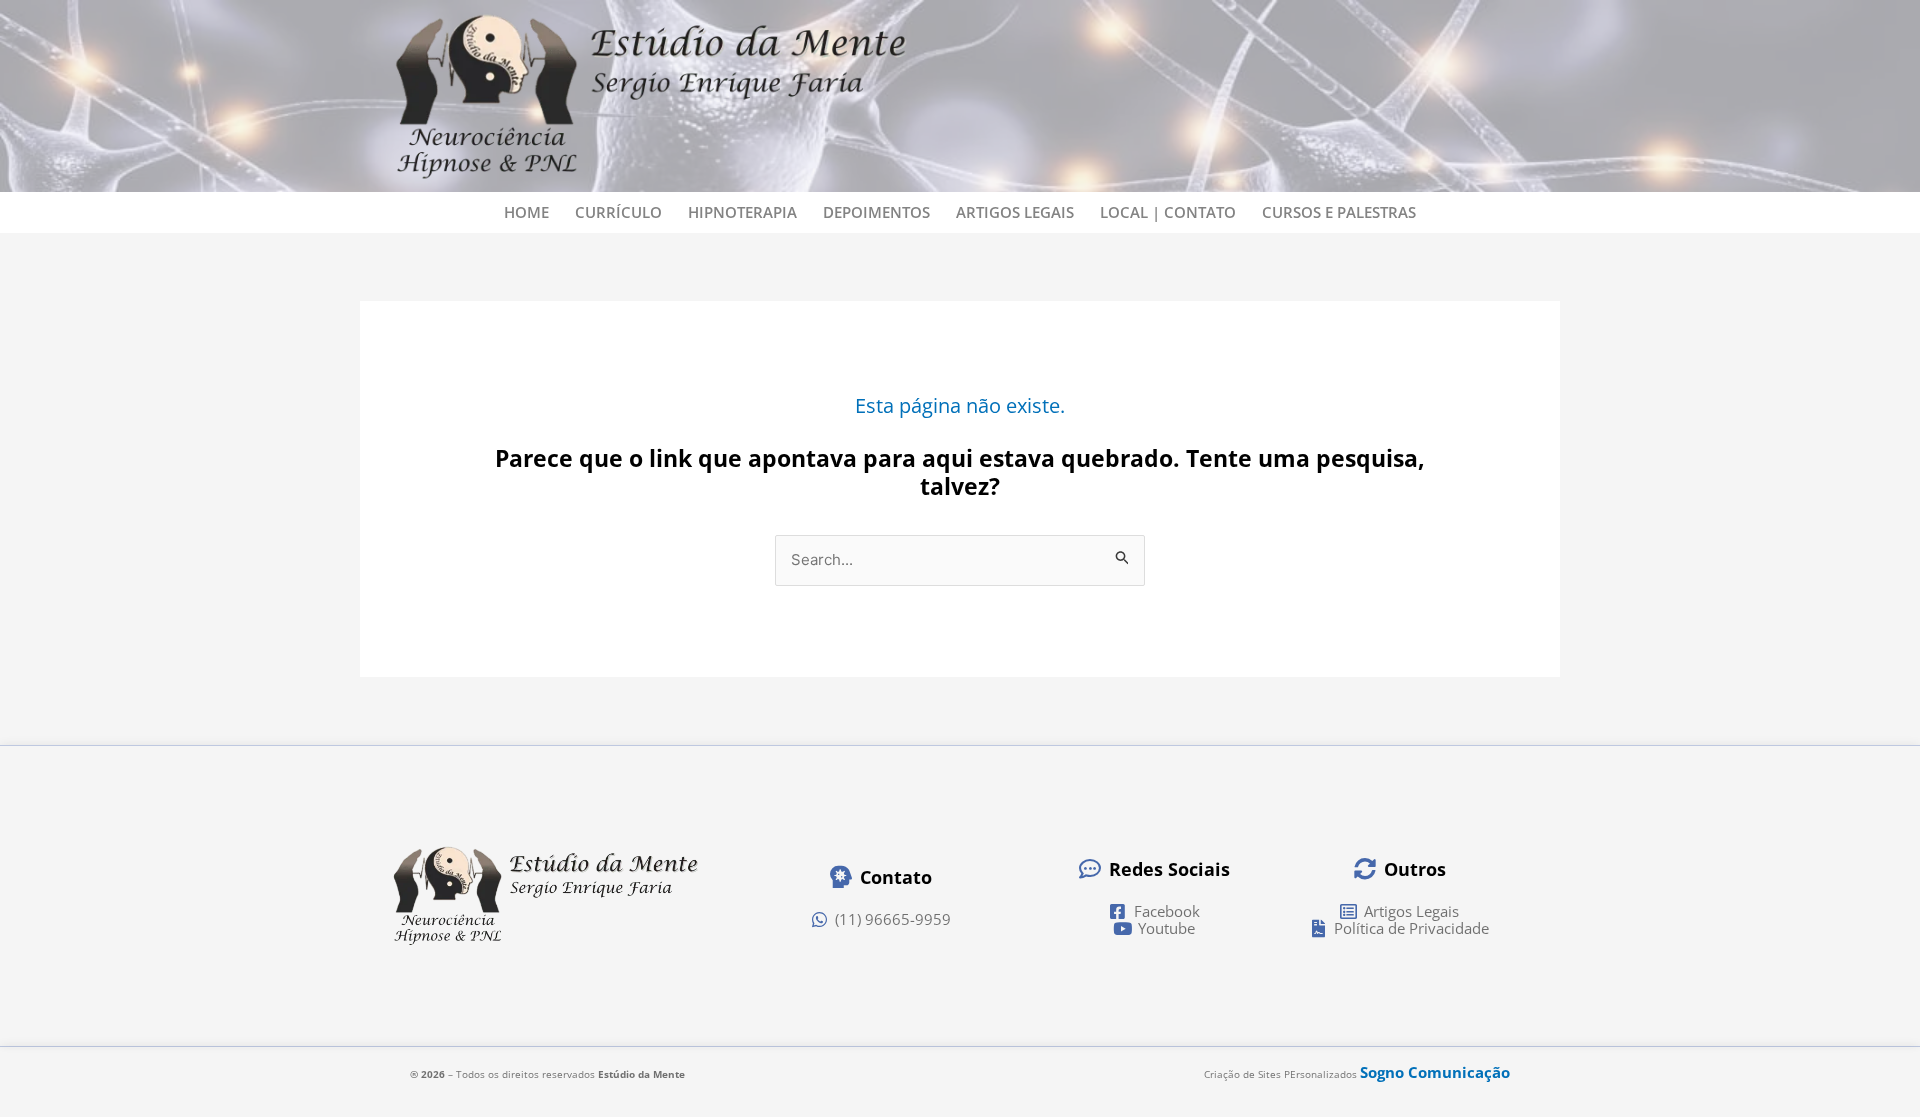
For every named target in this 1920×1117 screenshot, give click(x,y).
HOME (526, 212)
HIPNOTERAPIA (742, 212)
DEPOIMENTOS (876, 212)
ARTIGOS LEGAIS (1015, 212)
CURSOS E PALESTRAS (1339, 212)
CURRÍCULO (618, 212)
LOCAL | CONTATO (1168, 212)
